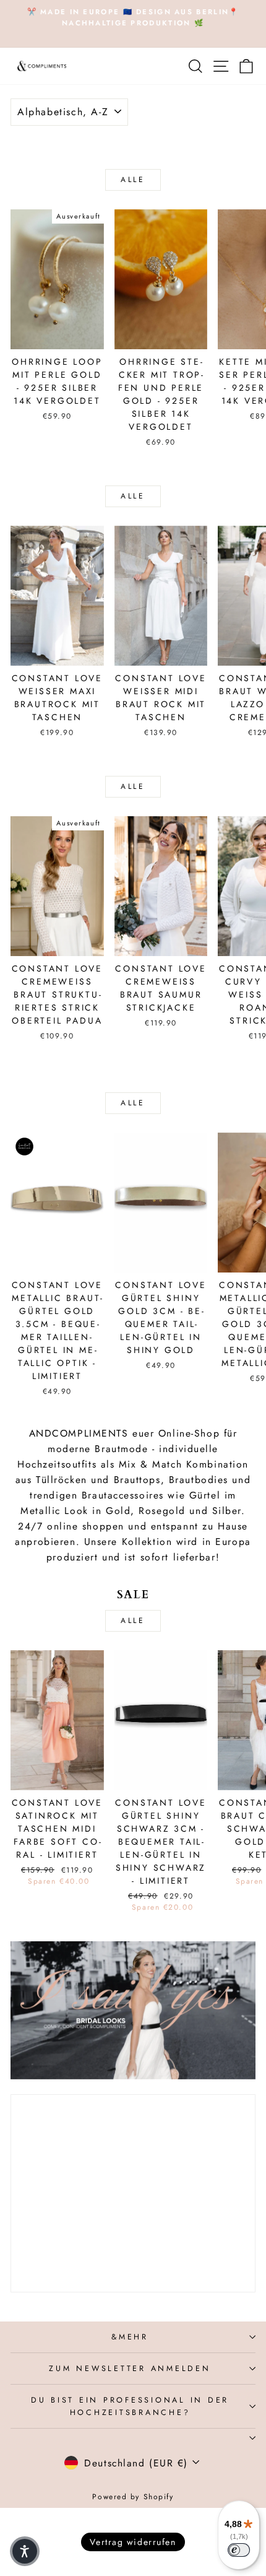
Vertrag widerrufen (133, 2542)
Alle (133, 180)
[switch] (239, 2550)
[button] (25, 2551)
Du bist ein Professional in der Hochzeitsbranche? (130, 2406)
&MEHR (130, 2337)
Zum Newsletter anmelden (130, 2369)
